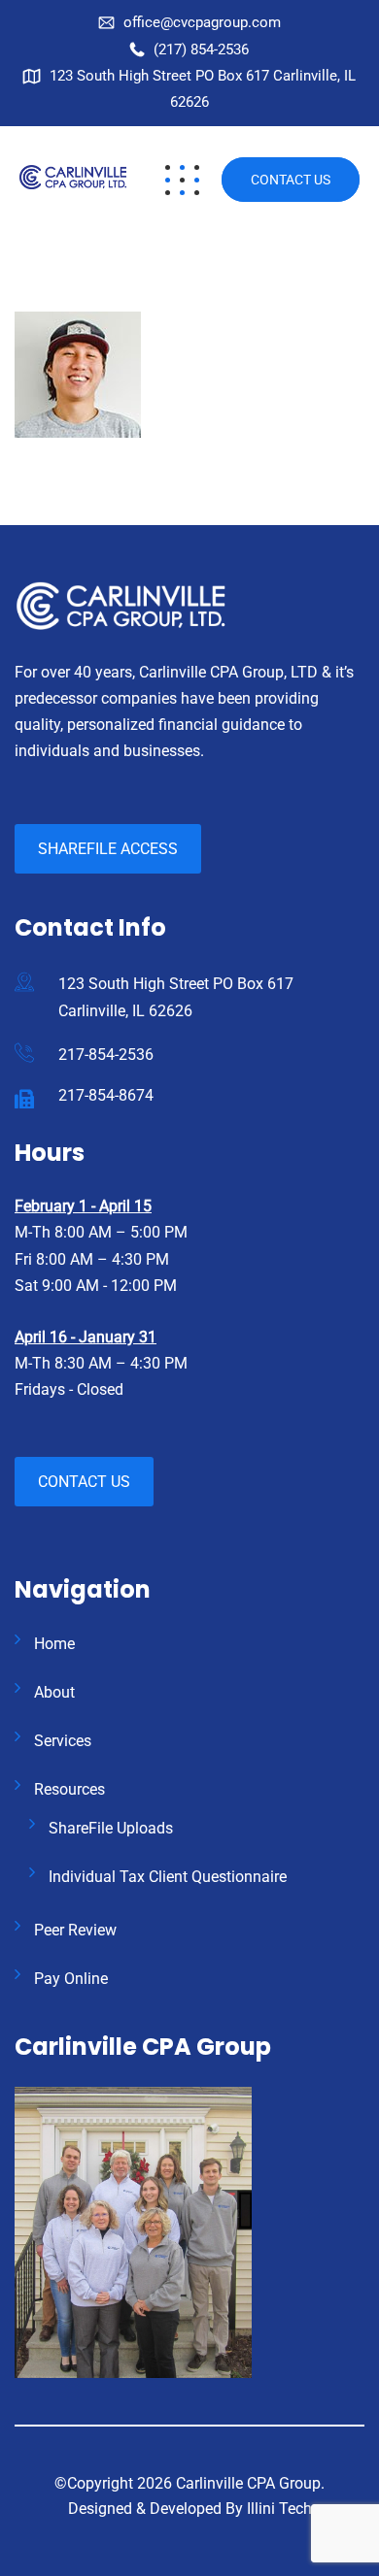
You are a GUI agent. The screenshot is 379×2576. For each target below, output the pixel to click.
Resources (69, 1789)
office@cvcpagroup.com (202, 22)
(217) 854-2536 (201, 50)
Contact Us (291, 180)
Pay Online (71, 1979)
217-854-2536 (106, 1055)
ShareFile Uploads (111, 1828)
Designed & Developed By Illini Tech (190, 2509)
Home (54, 1644)
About (54, 1692)
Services (63, 1741)
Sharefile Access (108, 849)
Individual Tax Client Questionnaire (168, 1877)
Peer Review (75, 1930)
